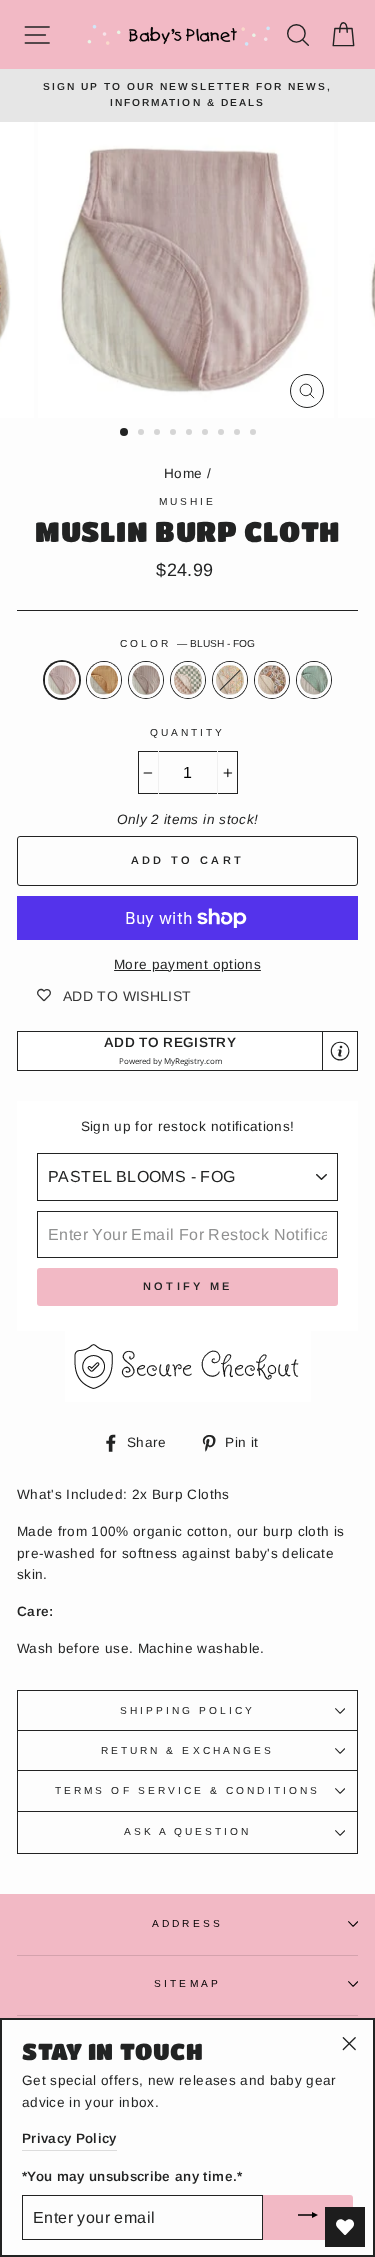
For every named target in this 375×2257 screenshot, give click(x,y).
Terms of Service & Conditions (187, 1790)
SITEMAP (187, 1983)
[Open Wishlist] (345, 2227)
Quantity (187, 732)
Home (183, 473)
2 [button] (143, 434)
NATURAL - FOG (146, 680)
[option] (187, 95)
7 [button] (223, 434)
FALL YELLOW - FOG (104, 680)
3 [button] (159, 434)
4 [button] (175, 434)
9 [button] (255, 434)
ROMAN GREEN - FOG (314, 680)
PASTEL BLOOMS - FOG (230, 680)
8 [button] (239, 434)
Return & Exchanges (187, 1750)
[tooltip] (340, 1051)
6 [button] (207, 434)
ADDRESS (187, 1923)
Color (187, 643)
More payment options (187, 964)
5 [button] (191, 434)
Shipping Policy (188, 1710)
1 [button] (125, 433)
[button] (187, 1051)
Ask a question (188, 1831)
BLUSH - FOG (62, 680)
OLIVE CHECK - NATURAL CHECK (188, 680)
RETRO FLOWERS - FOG (272, 680)
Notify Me (188, 1286)
